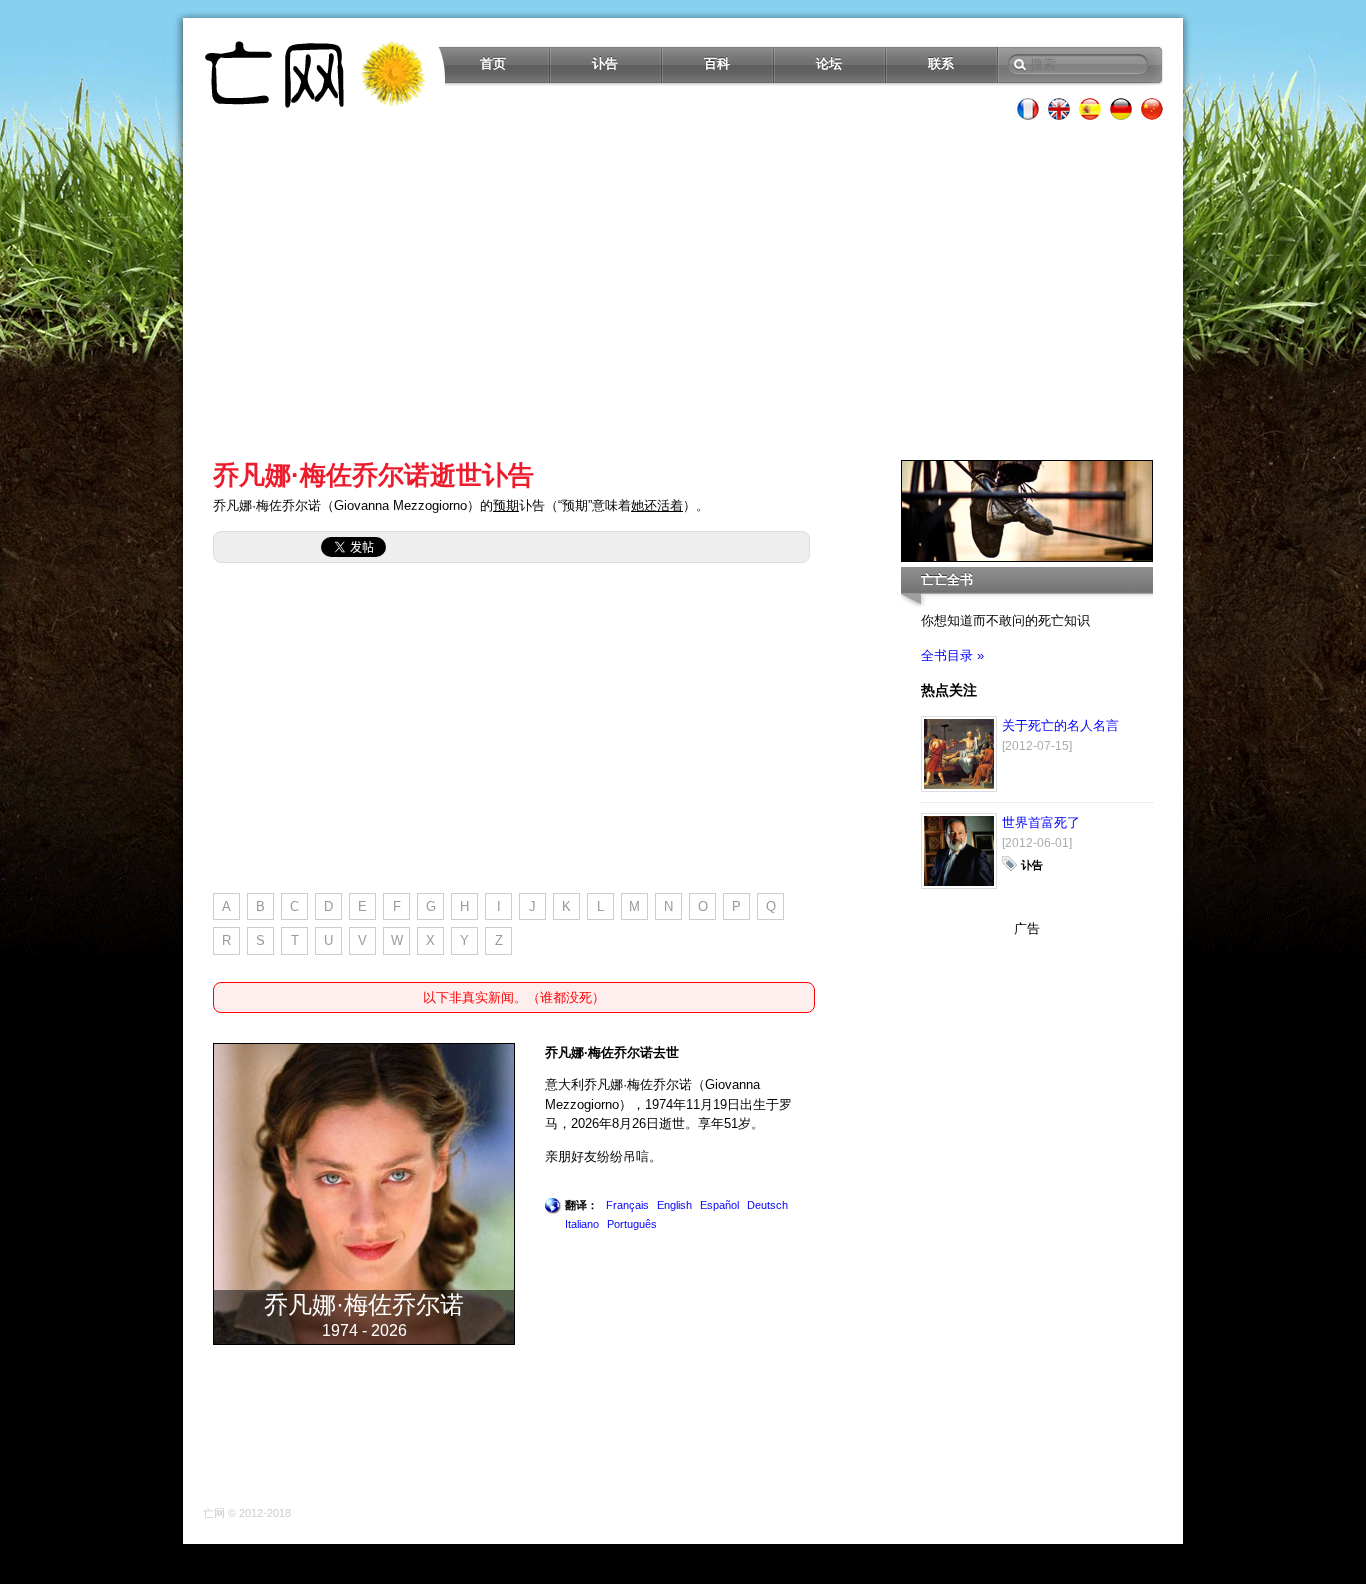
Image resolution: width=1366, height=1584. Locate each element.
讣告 (605, 63)
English (674, 1205)
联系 (941, 63)
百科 (717, 63)
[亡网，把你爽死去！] (316, 74)
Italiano (582, 1224)
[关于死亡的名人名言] (959, 787)
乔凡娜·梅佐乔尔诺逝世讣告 (373, 475)
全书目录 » (952, 655)
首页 (493, 63)
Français (627, 1205)
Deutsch (767, 1205)
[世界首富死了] (959, 884)
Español (719, 1205)
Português (632, 1224)
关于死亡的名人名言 (1060, 725)
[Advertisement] (683, 290)
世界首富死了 (1041, 822)
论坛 (829, 63)
